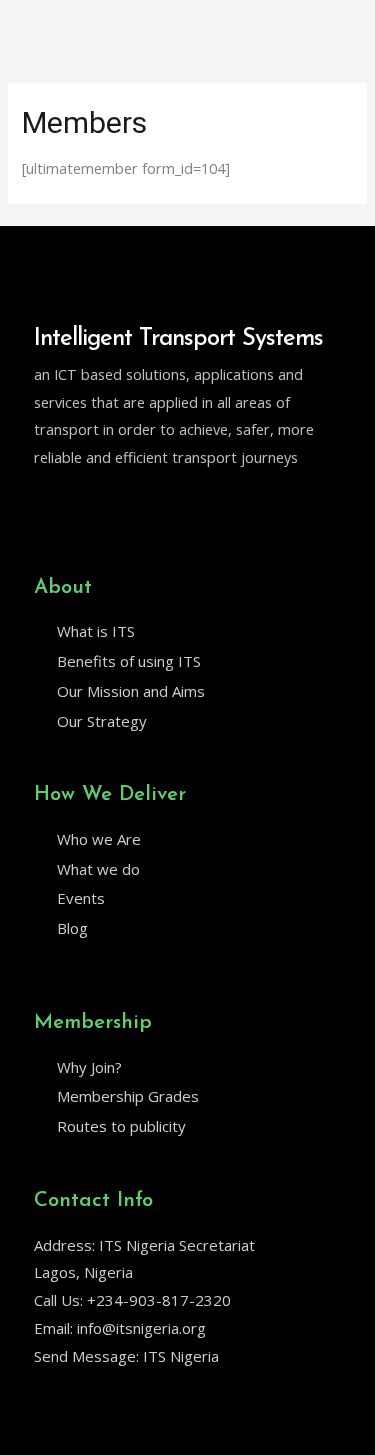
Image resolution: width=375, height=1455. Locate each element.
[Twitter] (43, 509)
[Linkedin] (85, 509)
